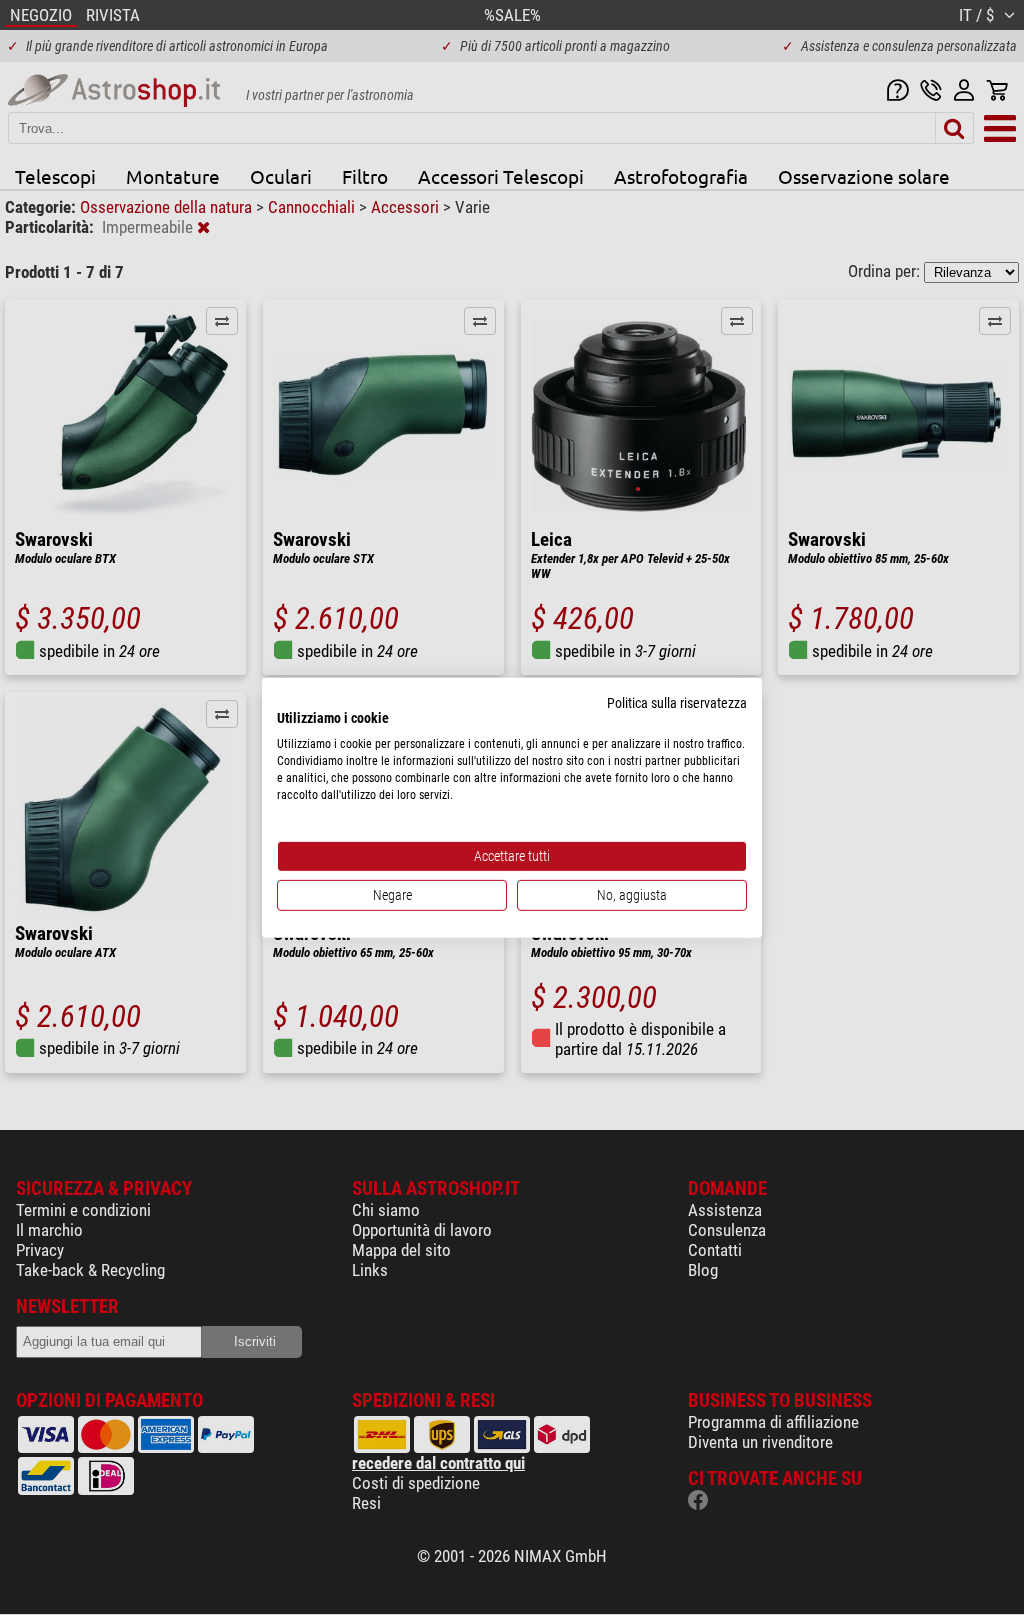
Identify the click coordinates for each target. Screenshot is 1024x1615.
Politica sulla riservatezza (677, 702)
